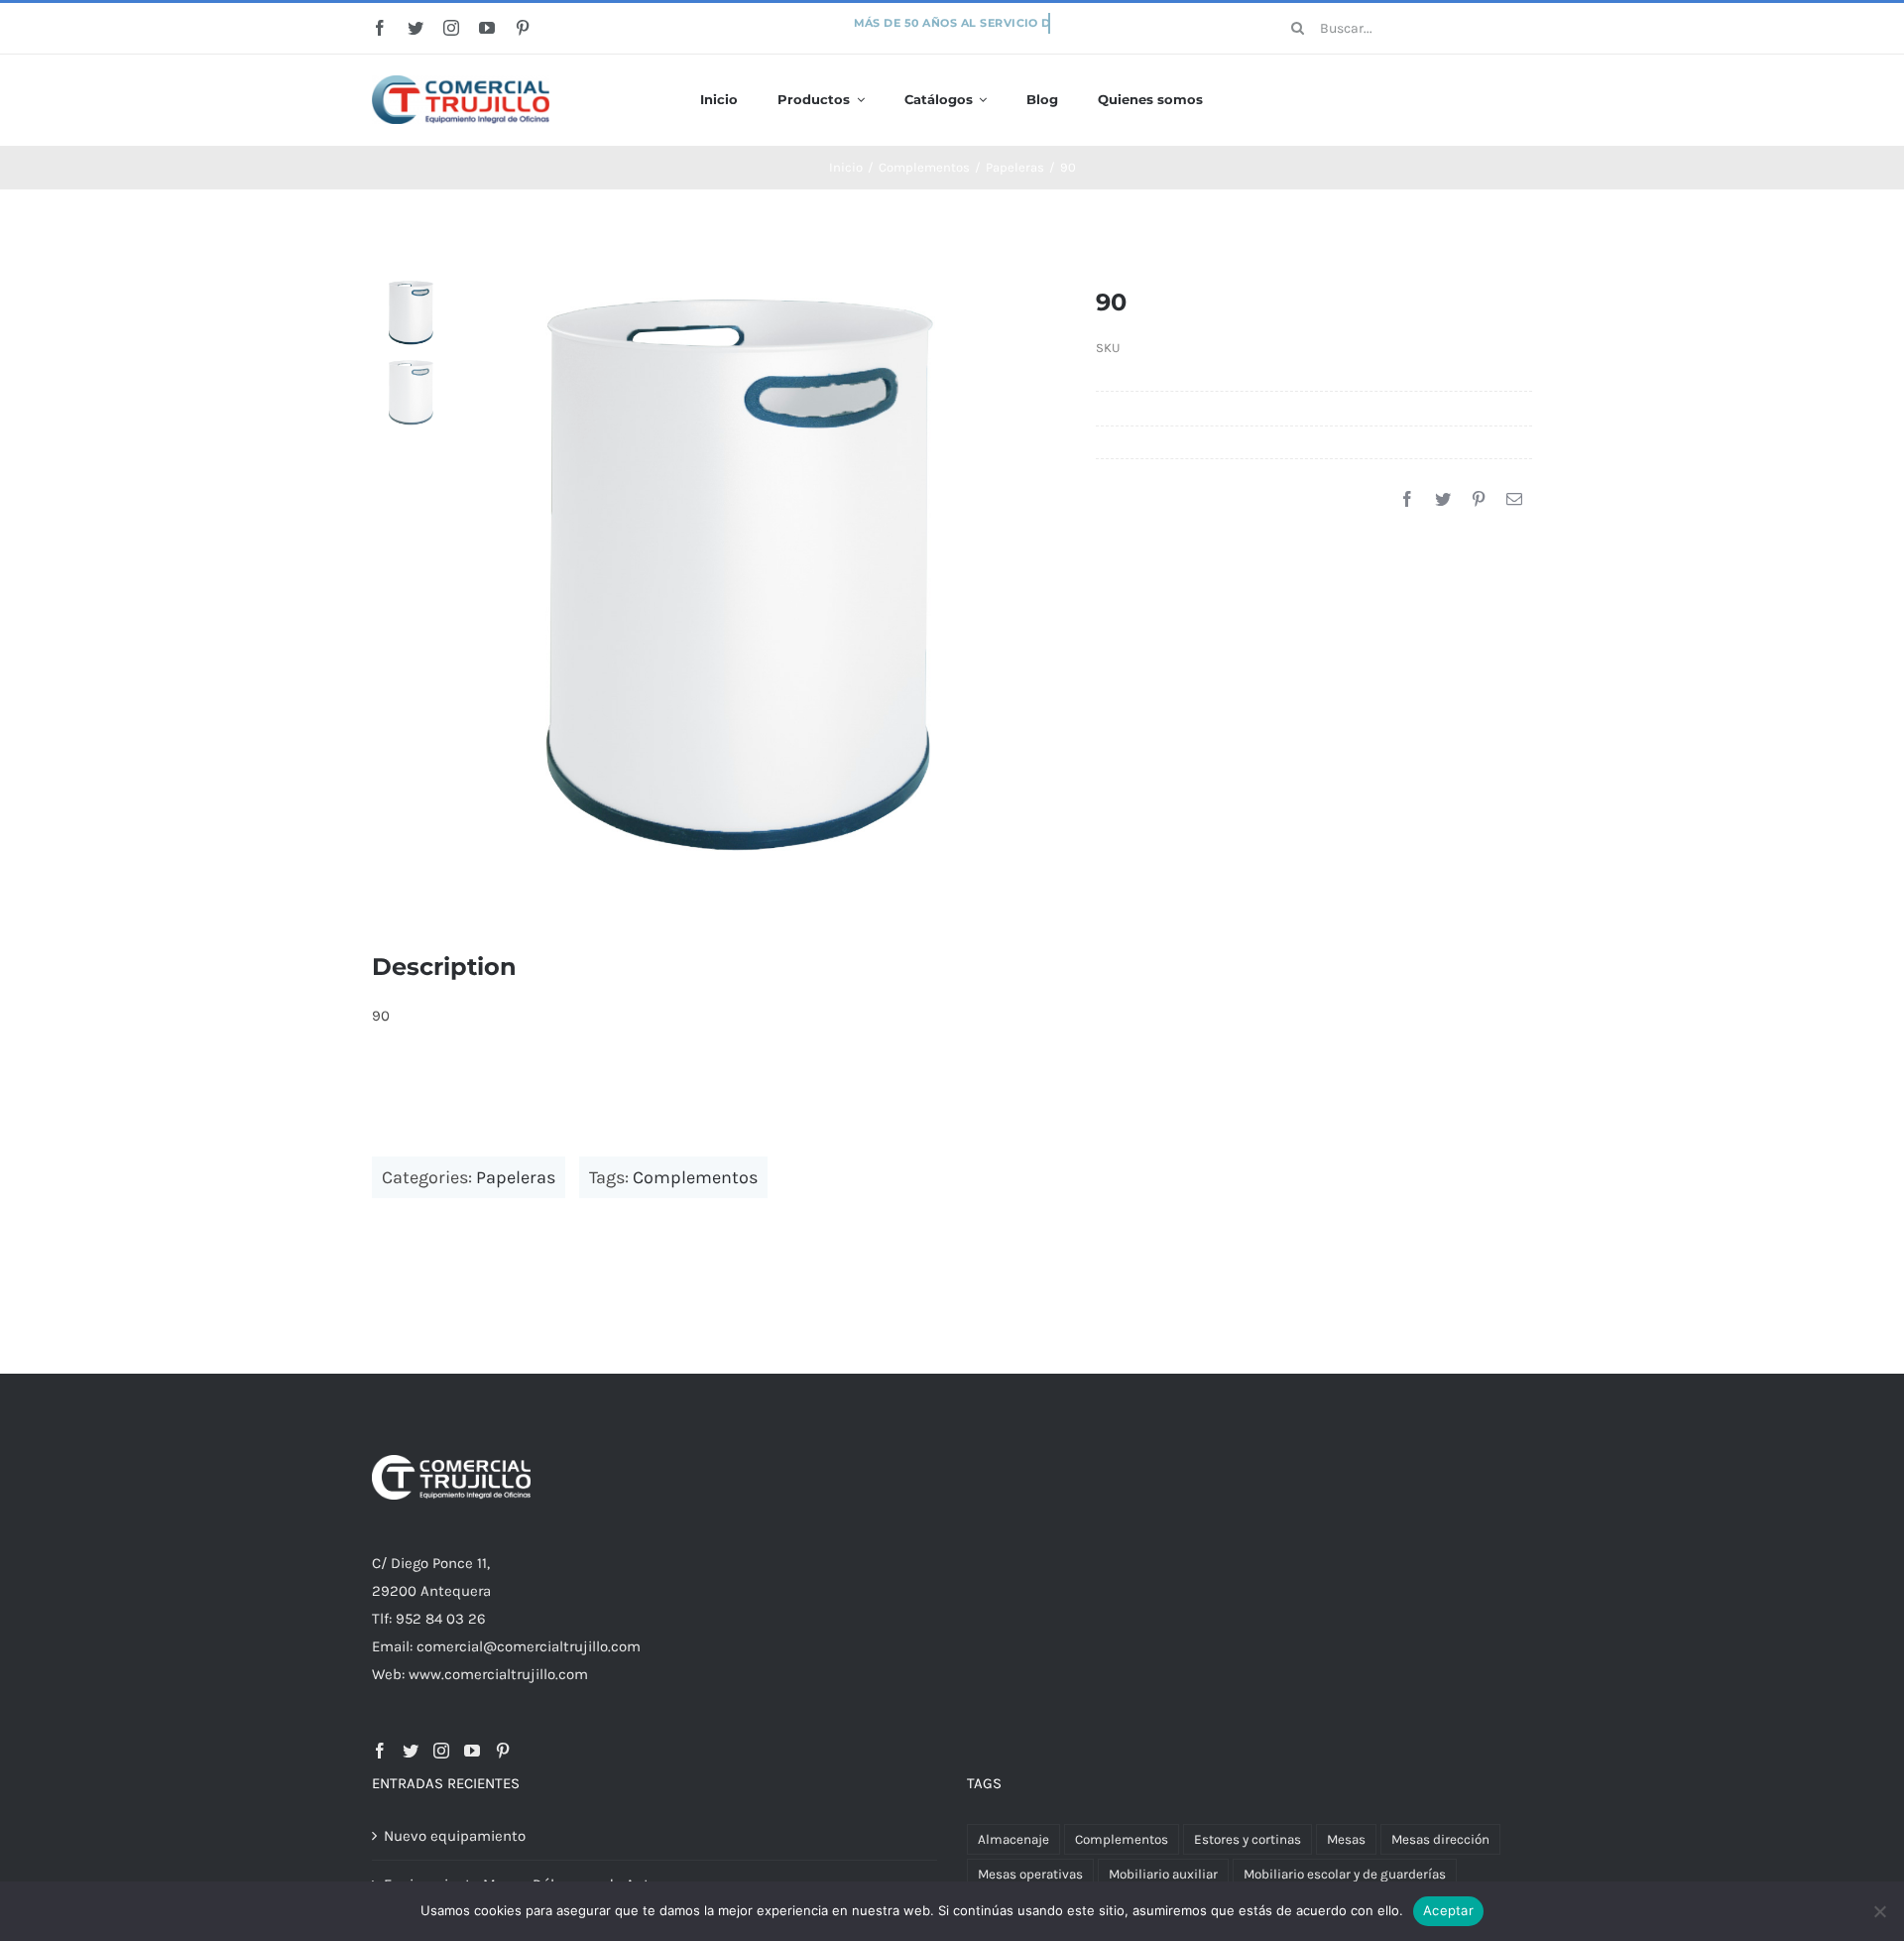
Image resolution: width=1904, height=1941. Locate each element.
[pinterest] (523, 28)
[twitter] (416, 28)
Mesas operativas (1030, 1874)
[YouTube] (472, 1751)
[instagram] (451, 28)
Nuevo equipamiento (455, 1836)
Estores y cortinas (1248, 1839)
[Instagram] (441, 1751)
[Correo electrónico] (1514, 500)
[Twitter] (1443, 500)
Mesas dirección (1440, 1839)
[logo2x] (461, 82)
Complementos (695, 1177)
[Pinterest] (1479, 500)
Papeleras (516, 1177)
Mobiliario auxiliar (1163, 1874)
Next (1024, 571)
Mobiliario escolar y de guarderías (1345, 1874)
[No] (1879, 1911)
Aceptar (1448, 1910)
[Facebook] (1407, 500)
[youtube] (487, 28)
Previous (467, 571)
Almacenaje (1013, 1839)
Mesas (1346, 1839)
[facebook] (380, 28)
